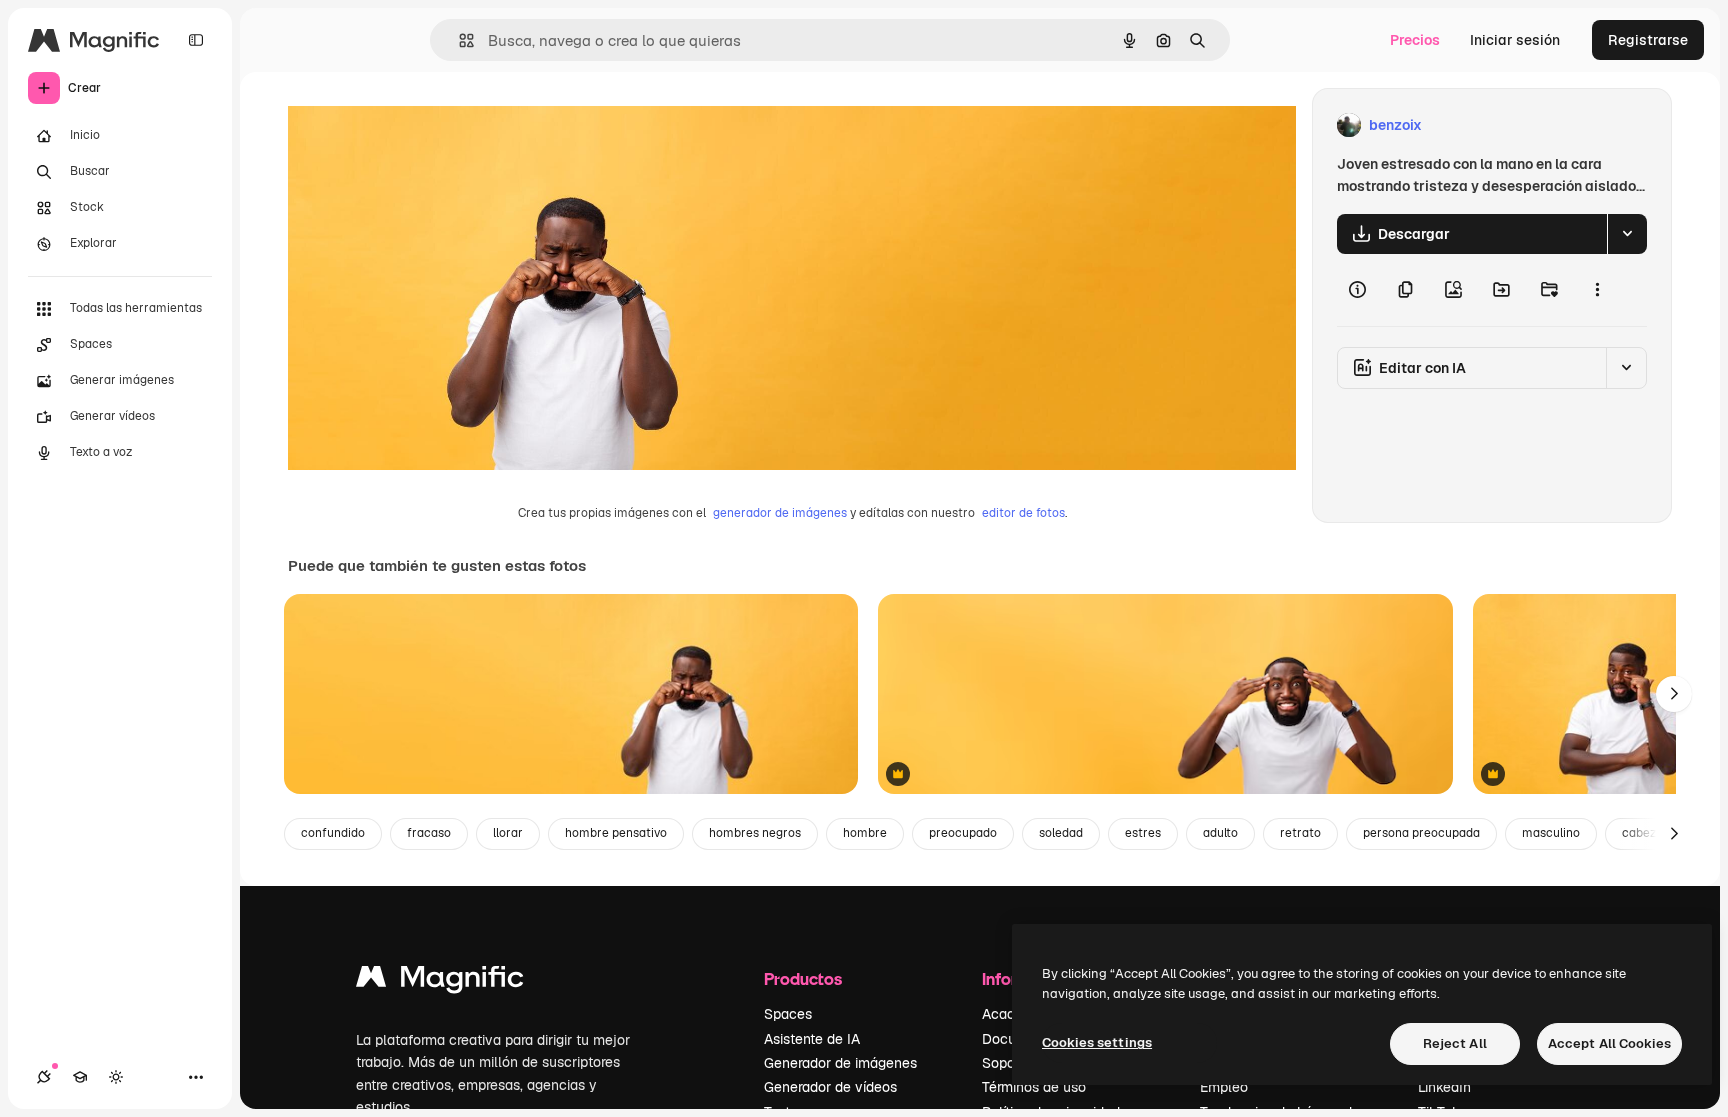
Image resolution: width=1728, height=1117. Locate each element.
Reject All (1455, 1043)
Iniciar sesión (1515, 40)
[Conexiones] (44, 1077)
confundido (333, 833)
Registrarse (1648, 40)
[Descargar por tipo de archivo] (1627, 234)
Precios (1415, 40)
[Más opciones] (1597, 290)
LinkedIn (1444, 1087)
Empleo (1224, 1087)
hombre (865, 833)
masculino (1551, 833)
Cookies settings (1097, 1042)
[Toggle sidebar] (196, 40)
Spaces (788, 1014)
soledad (1061, 833)
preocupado (963, 833)
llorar (508, 833)
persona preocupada (1421, 833)
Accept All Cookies (1609, 1043)
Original (416, 125)
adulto (1220, 833)
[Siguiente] (1674, 694)
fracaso (429, 833)
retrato (1300, 833)
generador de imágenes (780, 513)
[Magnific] (440, 981)
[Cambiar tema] (116, 1077)
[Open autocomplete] (458, 40)
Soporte (1007, 1063)
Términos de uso (1034, 1087)
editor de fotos (1023, 513)
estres (1143, 833)
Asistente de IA (812, 1039)
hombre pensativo (616, 833)
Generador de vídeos (830, 1087)
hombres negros (755, 833)
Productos (803, 978)
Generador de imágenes (840, 1063)
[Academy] (80, 1077)
